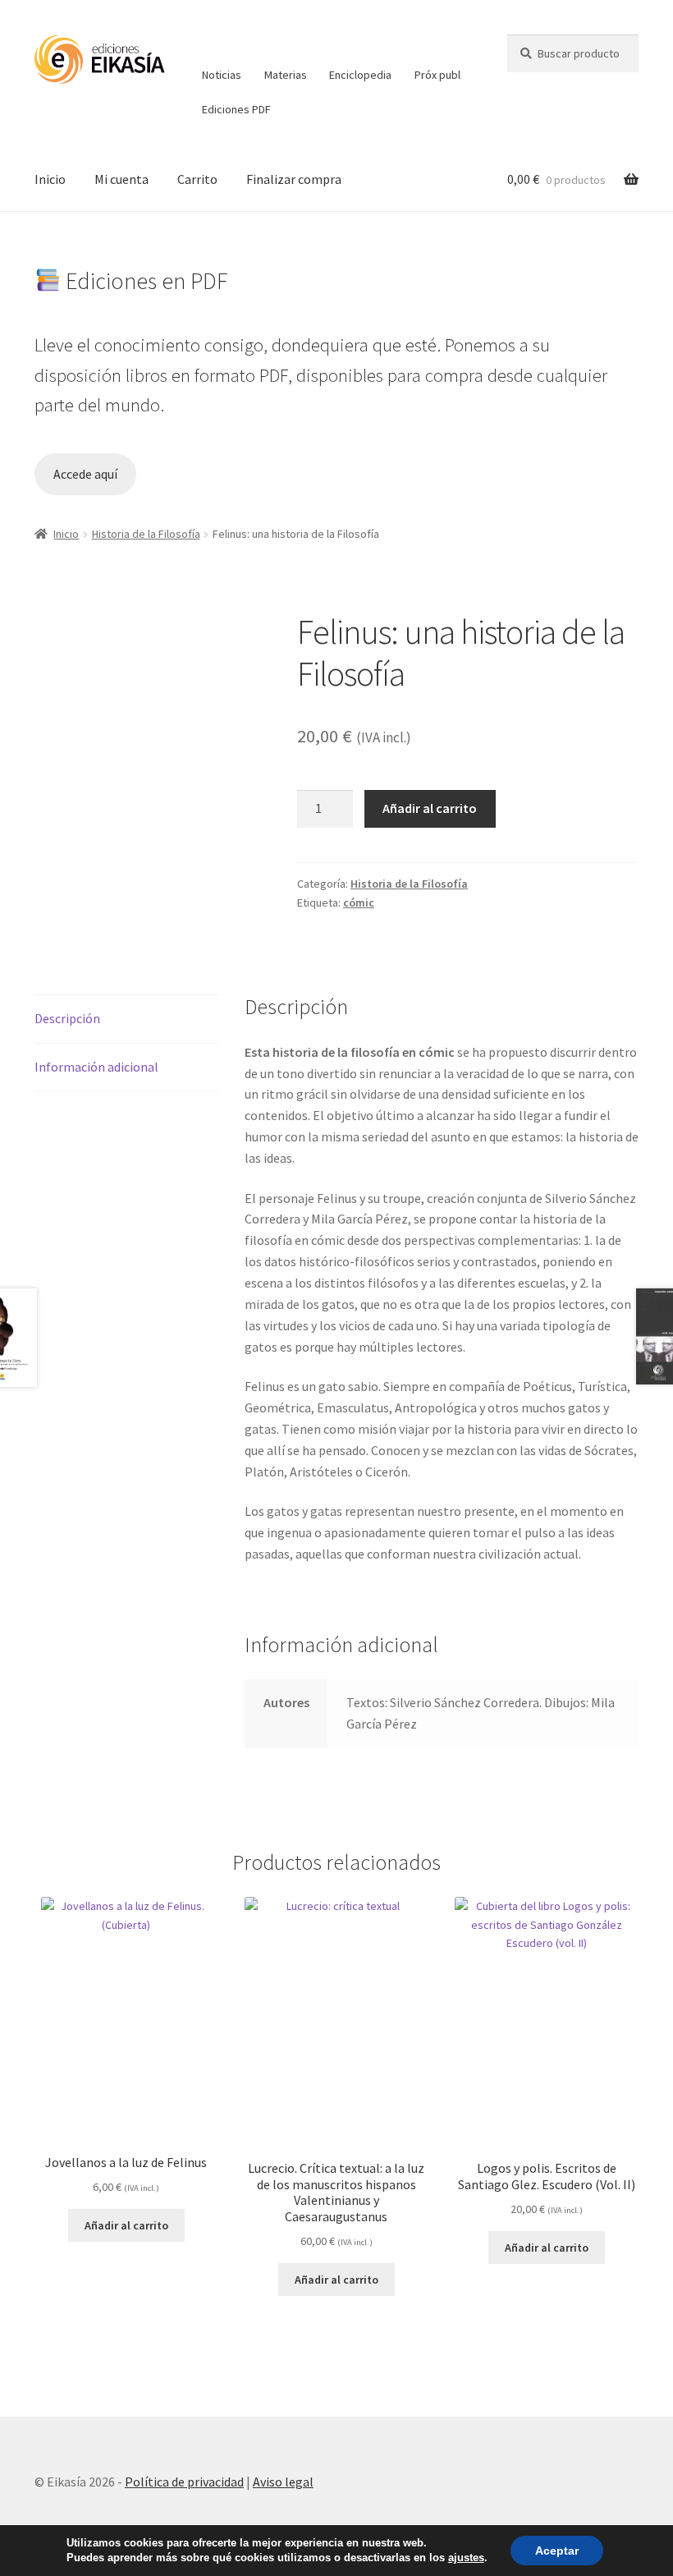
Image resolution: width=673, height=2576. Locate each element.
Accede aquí (85, 474)
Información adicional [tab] (96, 1067)
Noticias (222, 75)
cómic (359, 902)
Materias (286, 75)
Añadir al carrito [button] (126, 2225)
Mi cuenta (121, 179)
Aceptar (557, 2551)
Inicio (50, 179)
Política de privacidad (184, 2482)
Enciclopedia (360, 75)
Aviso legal (283, 2482)
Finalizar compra (294, 179)
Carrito (197, 179)
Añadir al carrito (430, 808)
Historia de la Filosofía (146, 534)
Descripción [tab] (67, 1018)
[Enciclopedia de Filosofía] (361, 46)
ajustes (466, 2558)
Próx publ (437, 75)
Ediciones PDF (236, 109)
